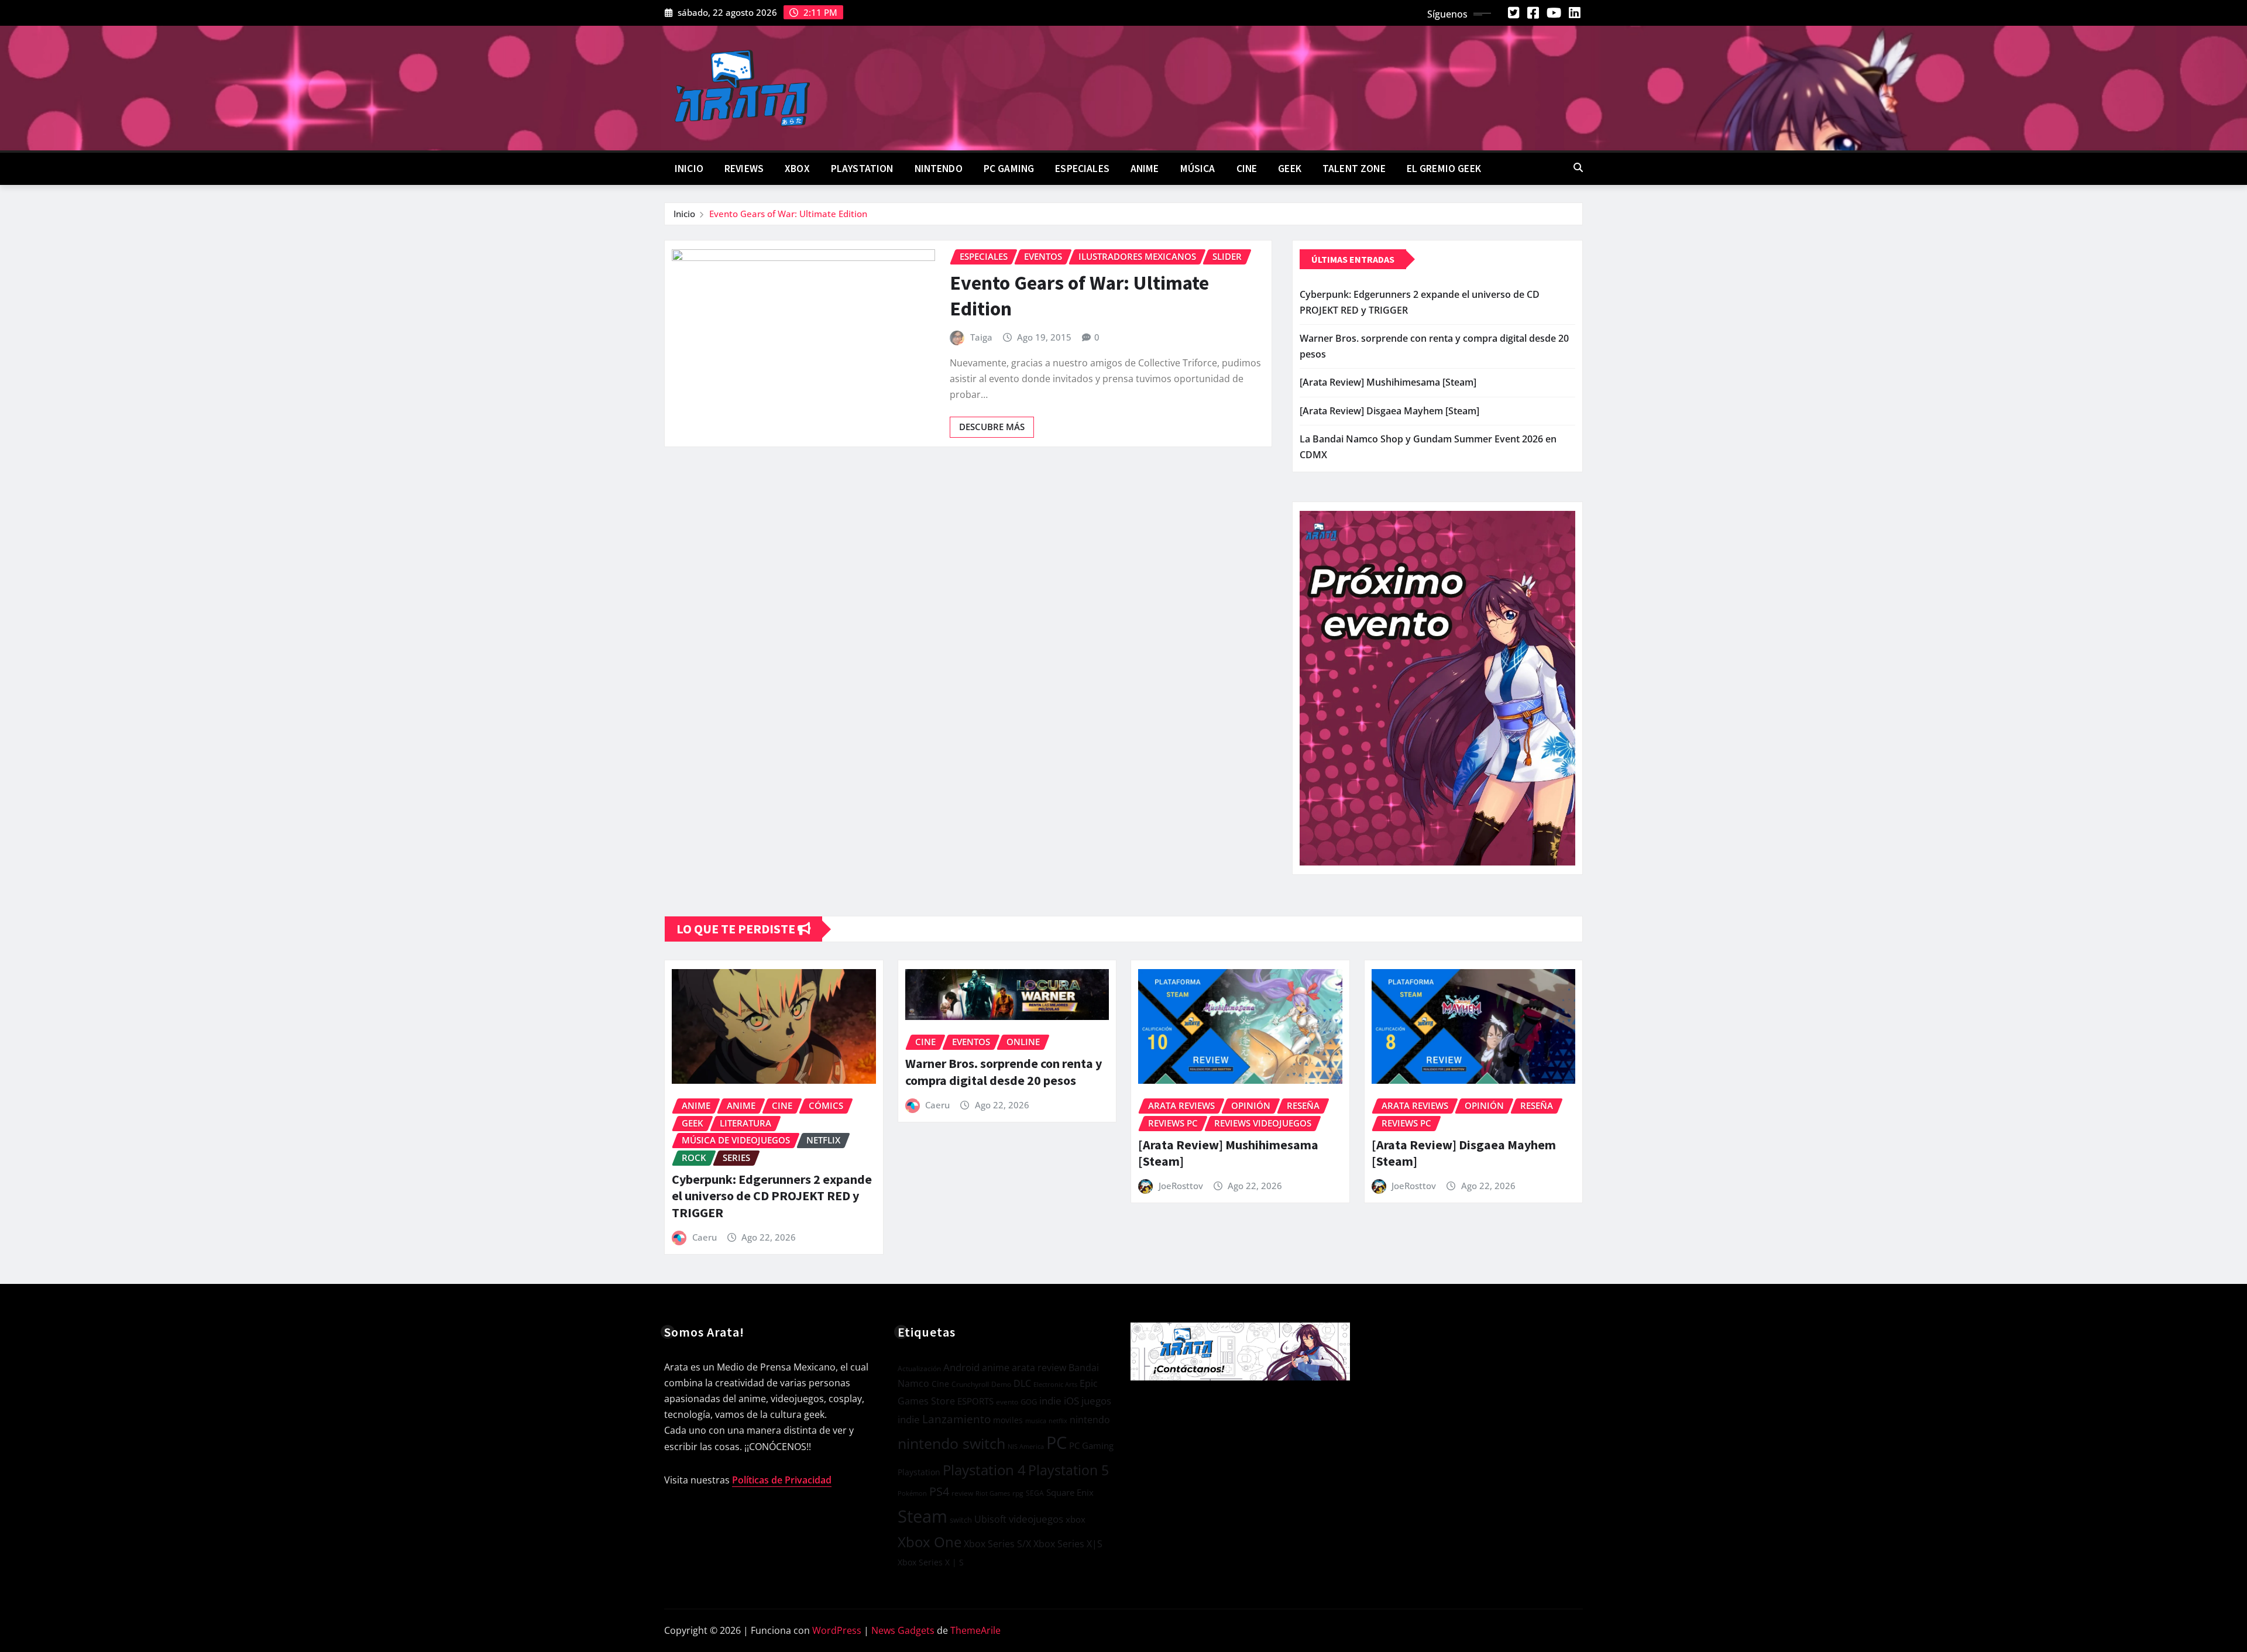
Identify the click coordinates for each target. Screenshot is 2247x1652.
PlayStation (862, 169)
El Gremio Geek (1444, 169)
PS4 (939, 1491)
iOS (1071, 1401)
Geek (1290, 169)
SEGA (1035, 1493)
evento (1007, 1402)
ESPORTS (975, 1401)
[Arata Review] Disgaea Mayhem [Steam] (1389, 411)
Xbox (797, 169)
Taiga (981, 337)
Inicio (689, 169)
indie (1050, 1401)
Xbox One (930, 1542)
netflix (1058, 1421)
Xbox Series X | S (931, 1562)
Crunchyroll (970, 1384)
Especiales (1082, 169)
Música (1198, 169)
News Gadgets (903, 1630)
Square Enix (1070, 1493)
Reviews (744, 169)
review (962, 1493)
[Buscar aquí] (1578, 167)
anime (996, 1368)
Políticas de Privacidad (782, 1480)
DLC (1022, 1383)
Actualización (919, 1368)
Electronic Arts (1055, 1384)
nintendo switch (951, 1443)
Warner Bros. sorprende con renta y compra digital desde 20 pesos (1004, 1072)
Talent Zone (1354, 169)
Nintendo (939, 169)
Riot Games (993, 1493)
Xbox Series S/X (997, 1544)
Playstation (919, 1472)
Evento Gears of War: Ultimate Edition (788, 214)
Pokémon (912, 1493)
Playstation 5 (1068, 1470)
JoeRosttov (1181, 1186)
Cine (1247, 169)
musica (1036, 1421)
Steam (922, 1516)
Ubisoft (990, 1519)
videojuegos (1036, 1519)
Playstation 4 (984, 1470)
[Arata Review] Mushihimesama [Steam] (1388, 382)
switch (961, 1520)
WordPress (837, 1630)
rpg (1018, 1493)
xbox (1076, 1519)
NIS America (1026, 1446)
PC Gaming (1009, 169)
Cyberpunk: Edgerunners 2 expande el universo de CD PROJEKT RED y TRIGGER (772, 1196)
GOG (1029, 1402)
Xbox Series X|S (1068, 1544)
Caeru (705, 1237)
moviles (1008, 1420)
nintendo (1090, 1420)
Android (961, 1367)
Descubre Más (992, 427)
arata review (1039, 1368)
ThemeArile (975, 1630)
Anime (1145, 169)
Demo (1001, 1384)
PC (1056, 1443)
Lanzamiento (956, 1419)
